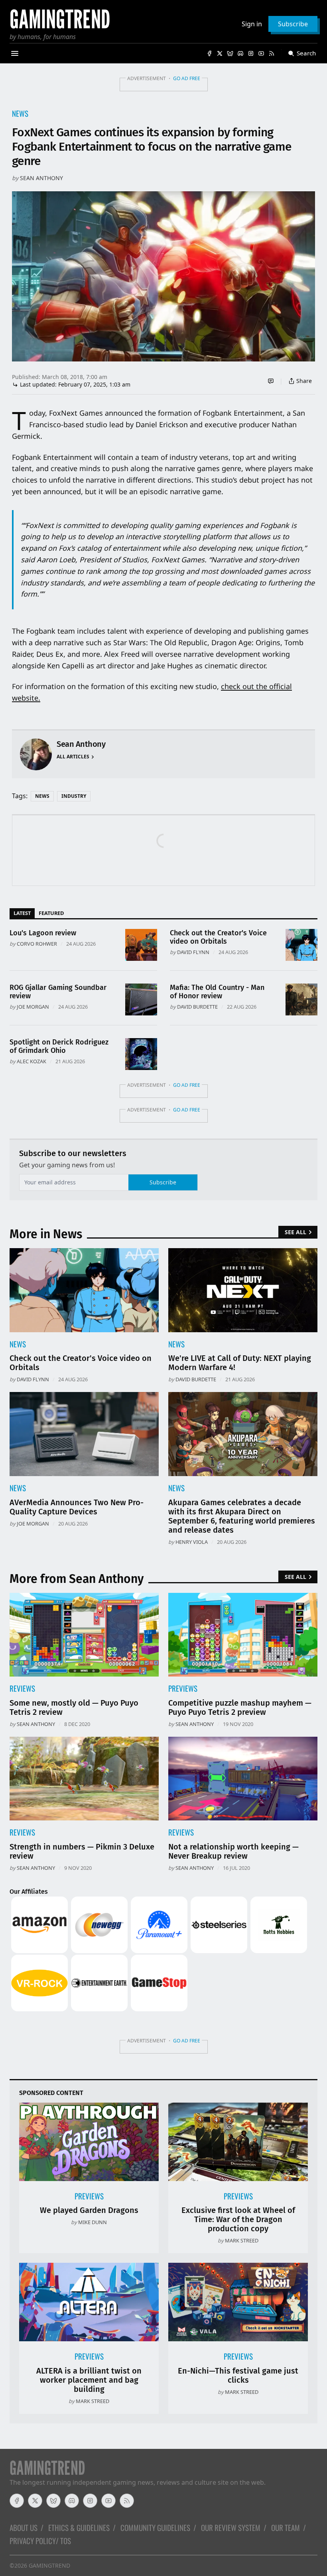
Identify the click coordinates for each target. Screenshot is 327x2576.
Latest (22, 913)
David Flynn (193, 952)
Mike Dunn (93, 2222)
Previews (183, 1688)
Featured (51, 913)
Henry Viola (192, 1542)
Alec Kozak (32, 1061)
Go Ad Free (187, 78)
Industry (74, 796)
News (20, 113)
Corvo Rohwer (37, 944)
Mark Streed (242, 2240)
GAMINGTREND (49, 2565)
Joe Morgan (33, 1007)
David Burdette (197, 1007)
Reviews (22, 1688)
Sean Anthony (41, 178)
